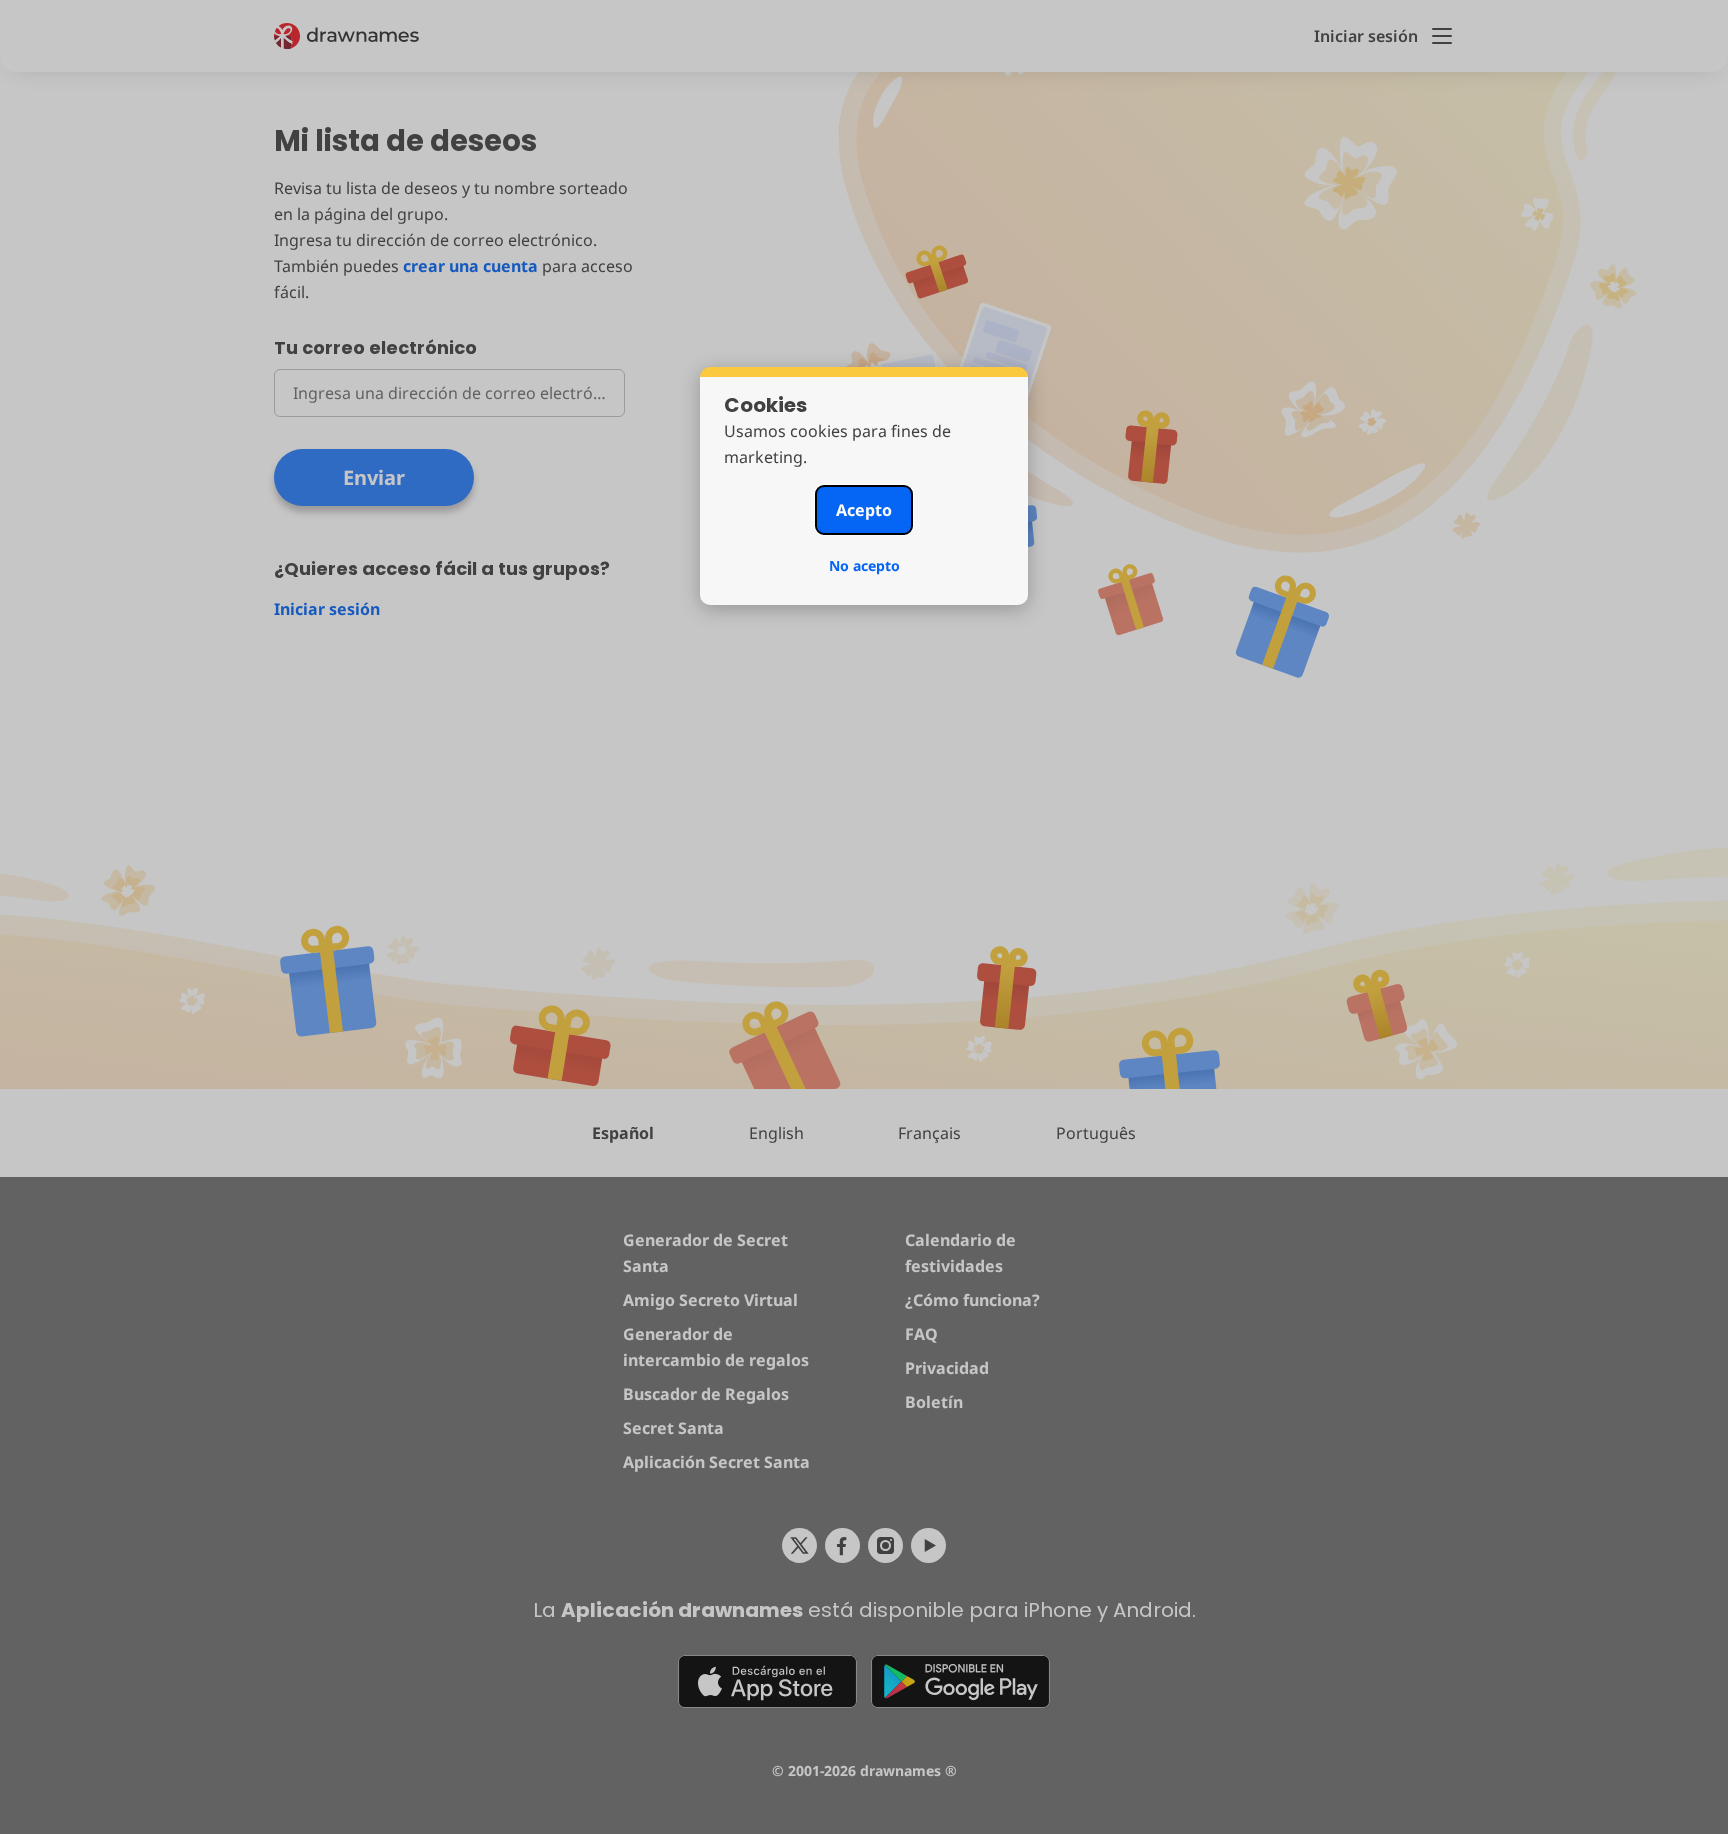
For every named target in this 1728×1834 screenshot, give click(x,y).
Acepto (864, 510)
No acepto (864, 565)
